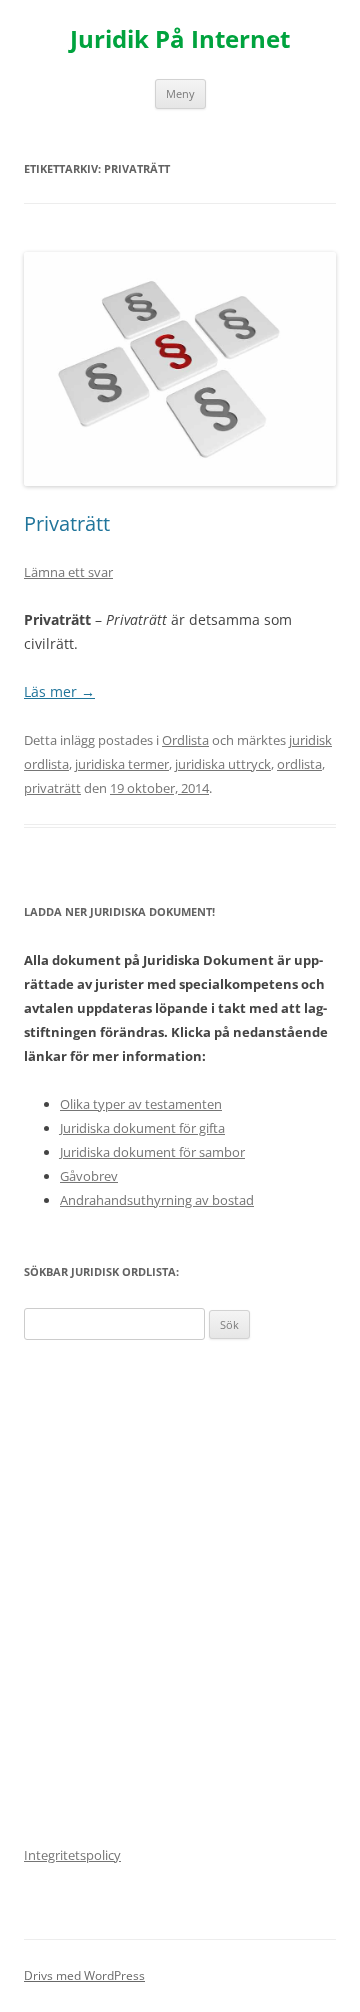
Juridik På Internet (180, 39)
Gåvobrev (89, 1176)
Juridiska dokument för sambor (152, 1152)
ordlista (299, 764)
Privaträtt (67, 523)
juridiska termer (122, 764)
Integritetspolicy (72, 1855)
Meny (180, 93)
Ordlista (185, 740)
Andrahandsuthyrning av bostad (157, 1200)
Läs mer (59, 691)
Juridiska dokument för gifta (142, 1128)
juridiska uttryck (223, 764)
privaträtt (52, 788)
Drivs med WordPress (84, 1975)
